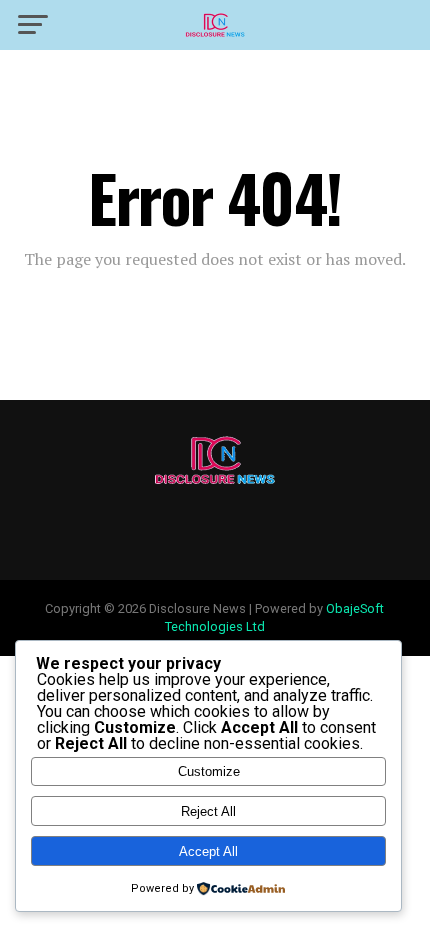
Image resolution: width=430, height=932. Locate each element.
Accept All (208, 851)
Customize (209, 771)
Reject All (208, 811)
